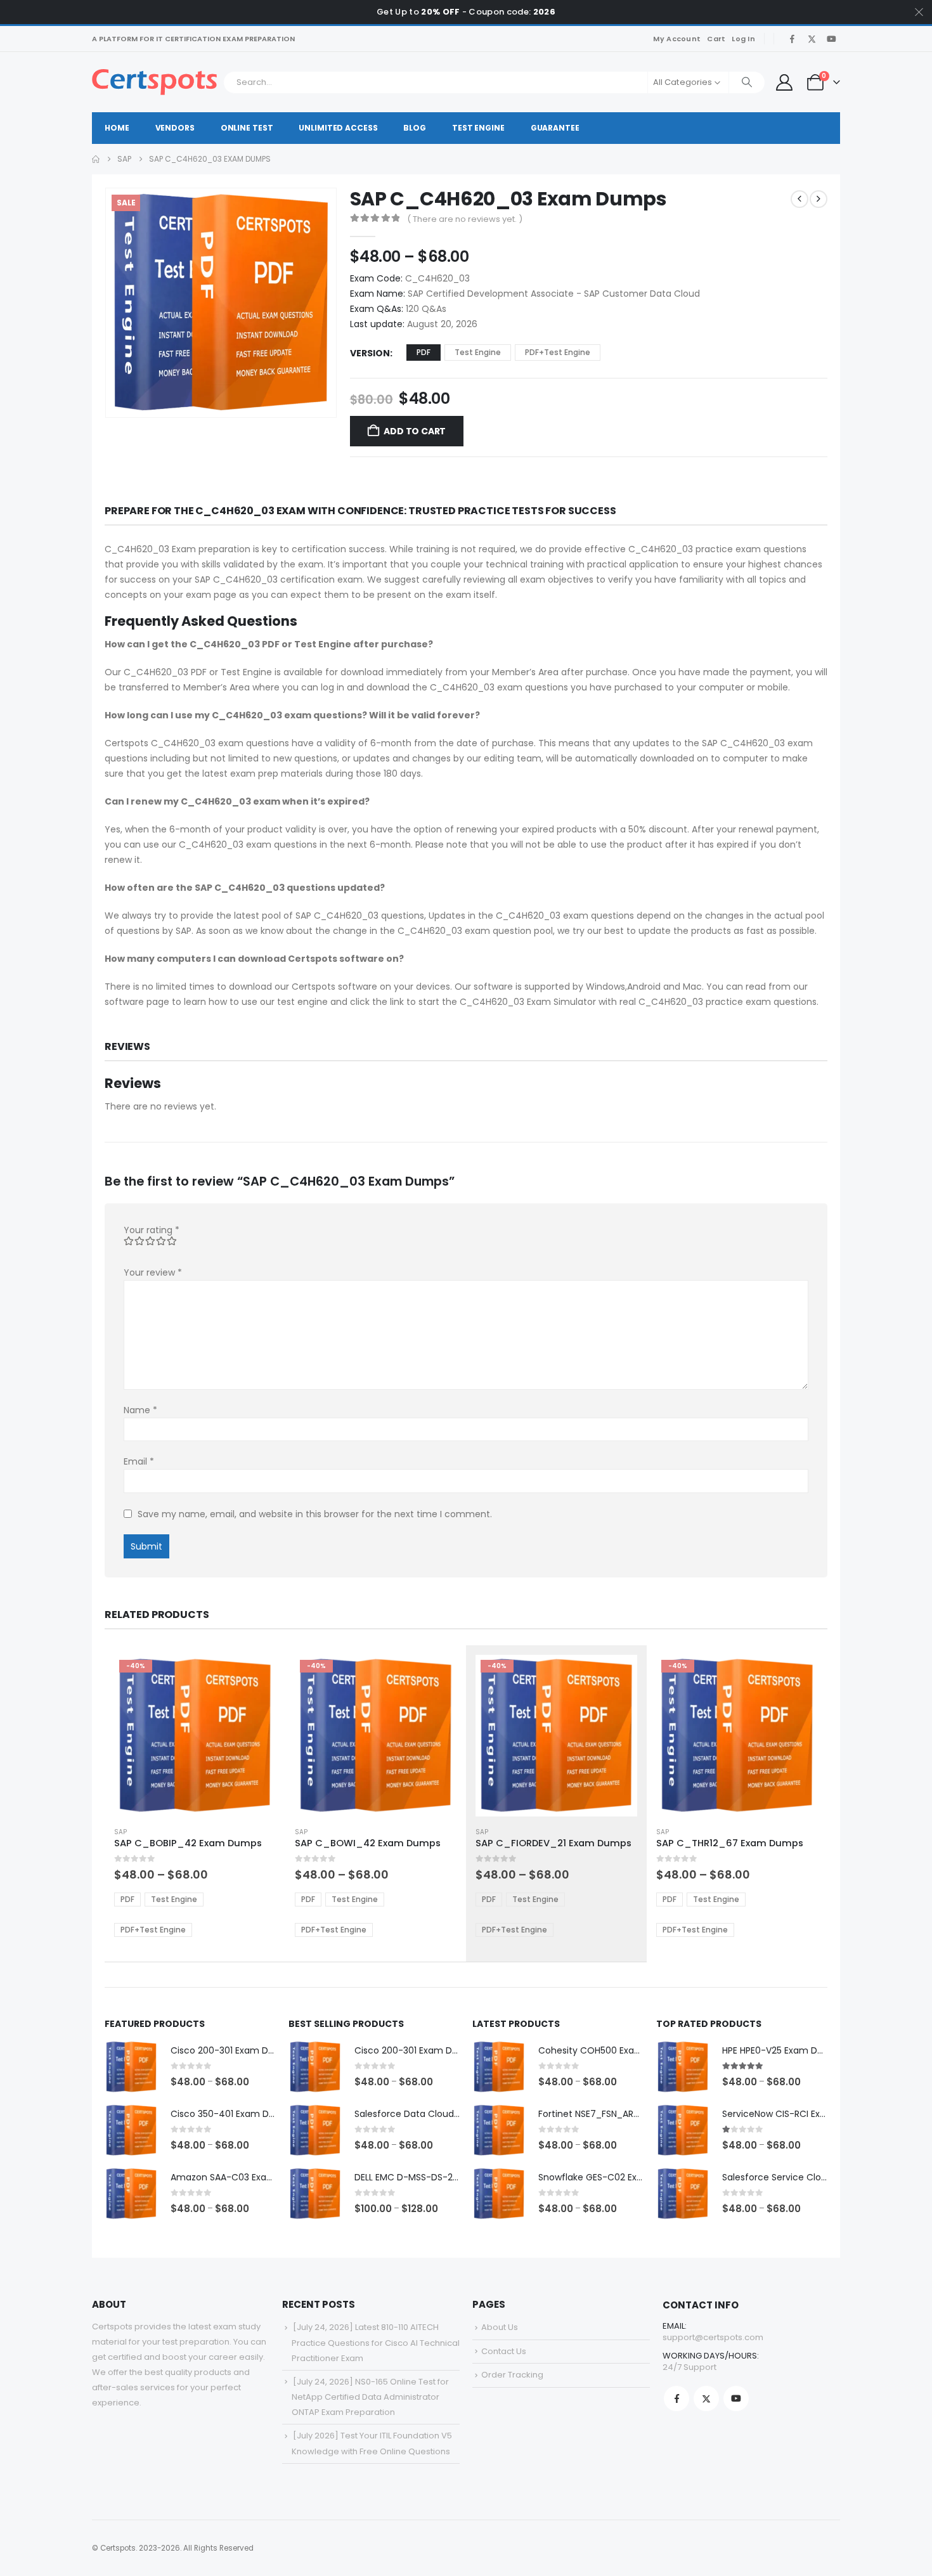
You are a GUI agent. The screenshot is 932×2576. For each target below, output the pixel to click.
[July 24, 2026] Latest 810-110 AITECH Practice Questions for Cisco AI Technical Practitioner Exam (376, 2342)
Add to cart (415, 431)
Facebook (676, 2398)
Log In (743, 39)
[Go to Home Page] (96, 159)
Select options (255, 1676)
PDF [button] (424, 352)
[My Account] (784, 82)
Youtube (736, 2398)
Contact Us (504, 2351)
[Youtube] (831, 39)
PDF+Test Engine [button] (558, 352)
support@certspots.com (713, 2337)
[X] (812, 39)
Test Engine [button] (478, 352)
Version (370, 353)
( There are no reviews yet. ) (465, 219)
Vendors (175, 128)
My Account (677, 39)
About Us (500, 2327)
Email (139, 1461)
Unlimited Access (338, 128)
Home (117, 128)
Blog (415, 128)
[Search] (747, 82)
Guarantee (555, 128)
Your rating (152, 1230)
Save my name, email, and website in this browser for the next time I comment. (315, 1514)
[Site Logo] (154, 82)
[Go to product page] (131, 2067)
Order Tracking (512, 2375)
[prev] (799, 199)
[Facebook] (792, 39)
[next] (819, 199)
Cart (716, 39)
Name (140, 1410)
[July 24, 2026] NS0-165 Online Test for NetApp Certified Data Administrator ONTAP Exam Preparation (370, 2397)
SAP (120, 1832)
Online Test (247, 128)
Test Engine (478, 128)
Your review (153, 1272)
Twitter (706, 2398)
